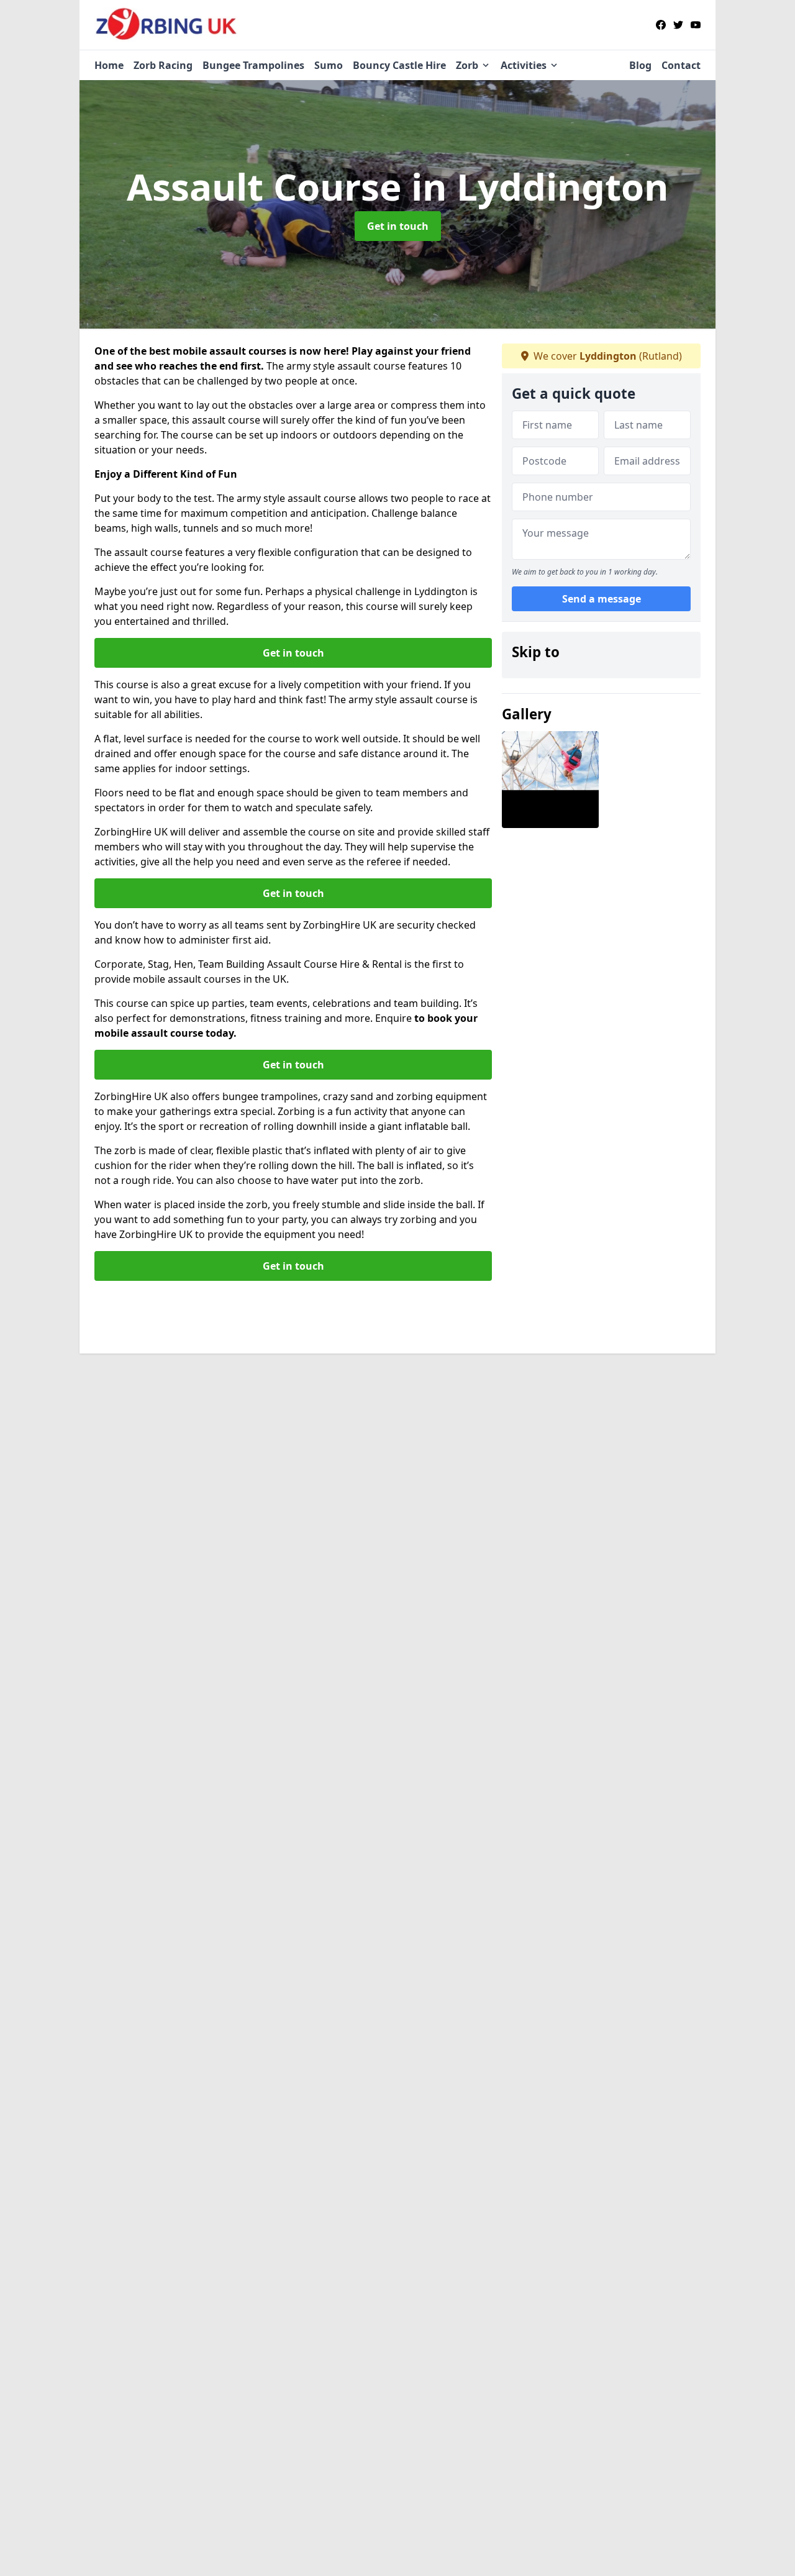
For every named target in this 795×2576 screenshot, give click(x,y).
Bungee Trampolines (253, 65)
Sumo (329, 65)
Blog (640, 65)
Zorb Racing (163, 65)
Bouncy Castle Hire (399, 65)
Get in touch (398, 226)
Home (109, 65)
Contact (681, 65)
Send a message (602, 599)
